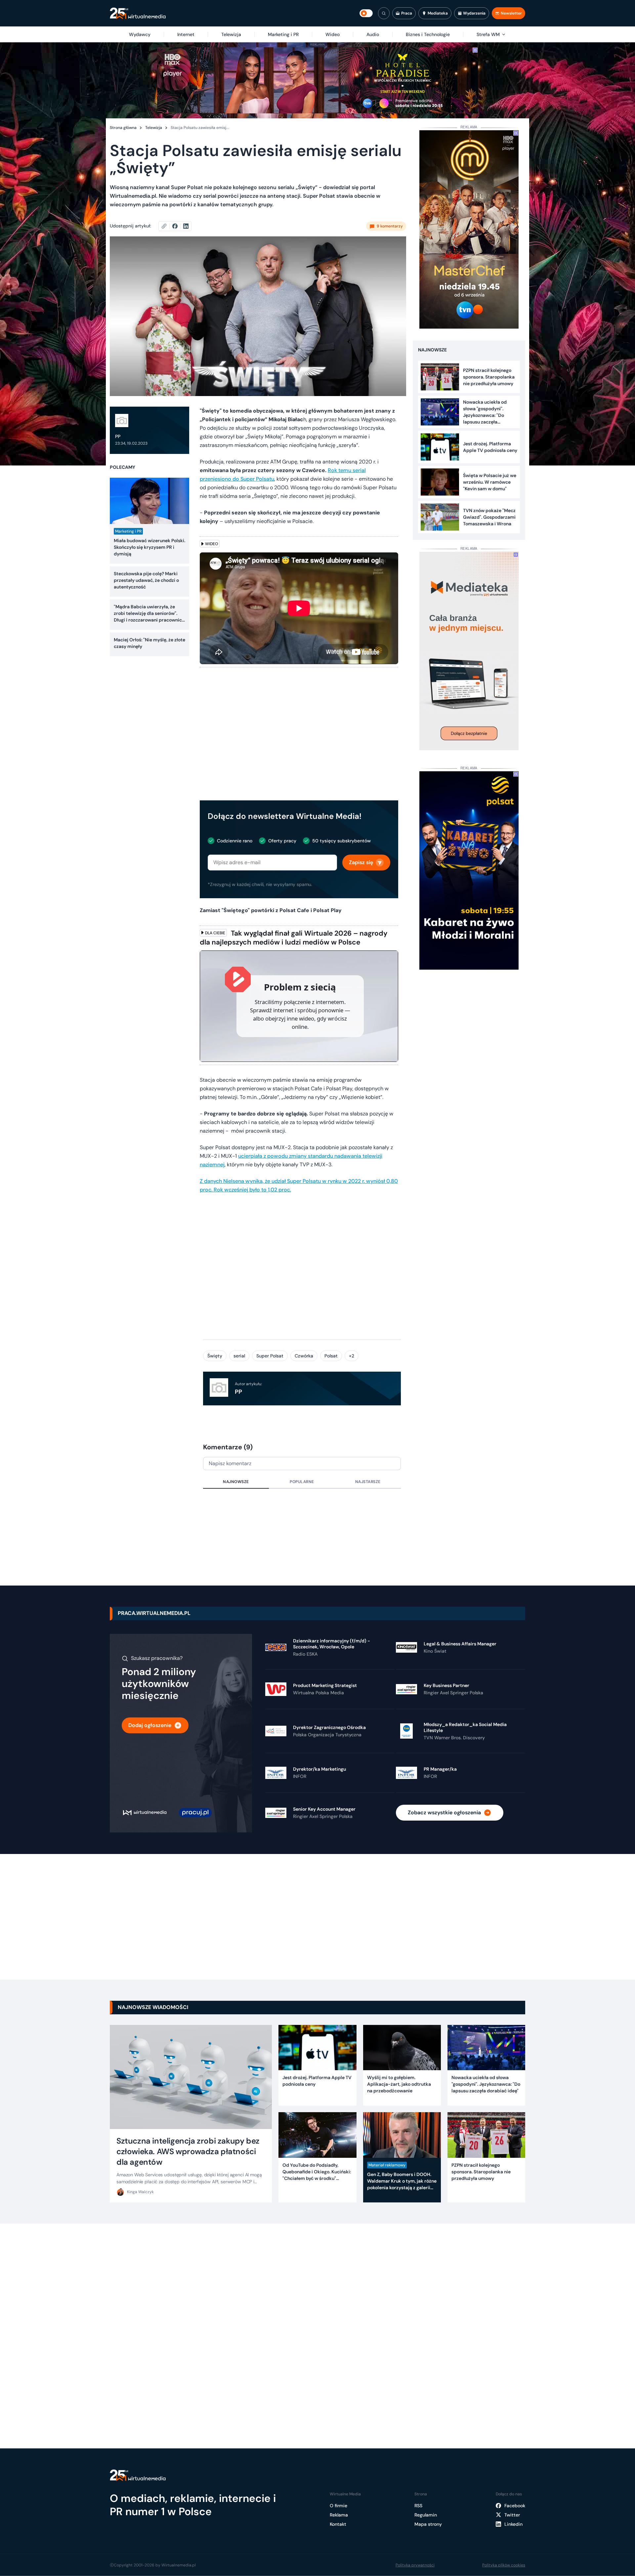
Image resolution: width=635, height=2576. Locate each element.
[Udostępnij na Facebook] (178, 226)
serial (239, 1356)
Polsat (331, 1356)
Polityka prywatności (415, 2565)
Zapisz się (361, 862)
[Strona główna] (138, 13)
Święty (215, 1356)
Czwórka (304, 1356)
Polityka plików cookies (504, 2565)
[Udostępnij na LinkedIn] (186, 226)
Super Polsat (270, 1356)
